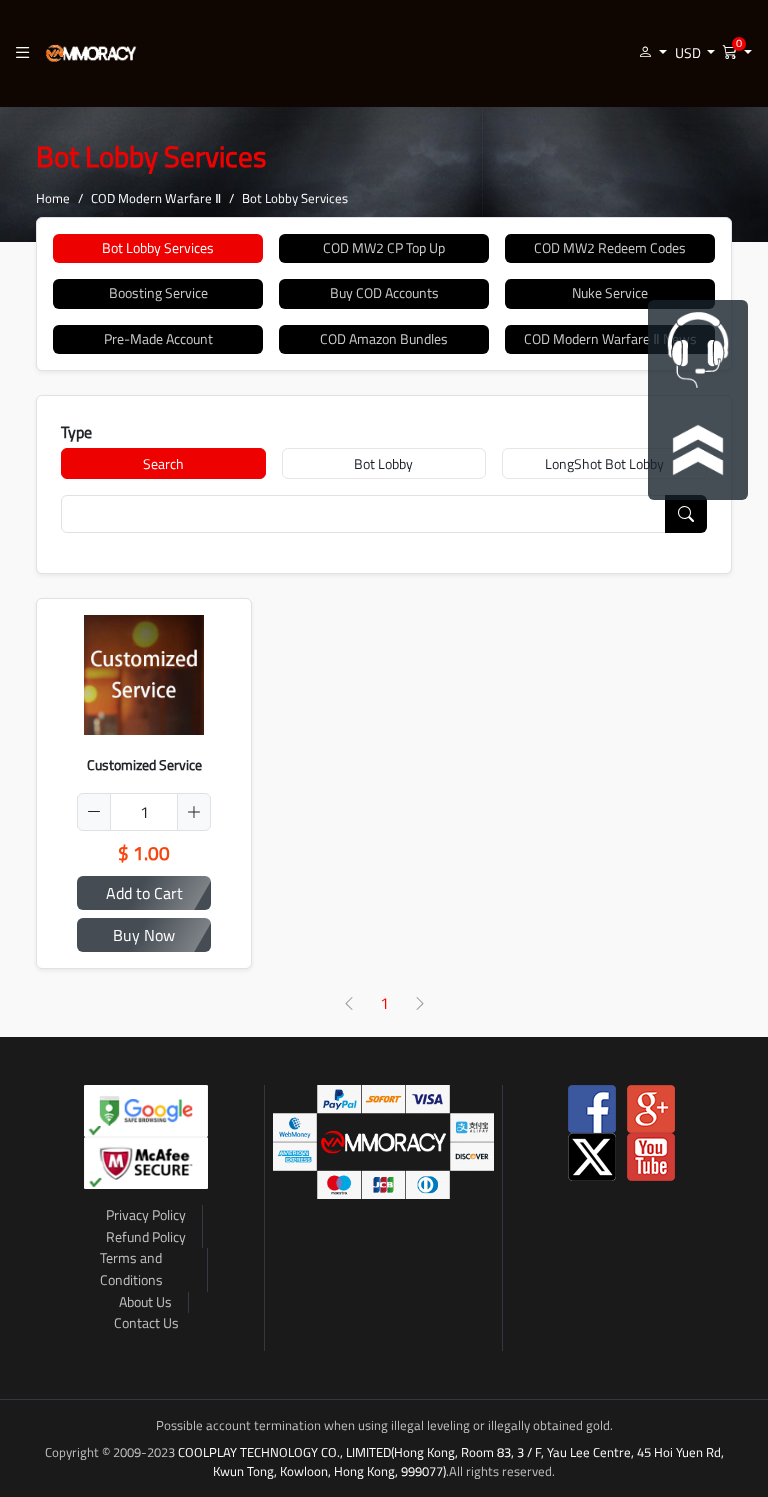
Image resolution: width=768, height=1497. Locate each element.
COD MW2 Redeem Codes (610, 248)
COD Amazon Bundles (384, 339)
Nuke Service (610, 293)
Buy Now (144, 935)
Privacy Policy (146, 1215)
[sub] (94, 812)
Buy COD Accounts (384, 293)
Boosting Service (158, 293)
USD (689, 53)
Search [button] (163, 463)
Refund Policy (146, 1237)
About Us (145, 1302)
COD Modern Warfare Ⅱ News (610, 339)
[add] (194, 812)
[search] (686, 514)
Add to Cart (144, 893)
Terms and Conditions (131, 1269)
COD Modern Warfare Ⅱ (156, 198)
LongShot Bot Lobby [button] (604, 463)
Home (53, 198)
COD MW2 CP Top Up (384, 248)
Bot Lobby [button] (383, 463)
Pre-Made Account (158, 339)
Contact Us (146, 1323)
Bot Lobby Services (158, 248)
